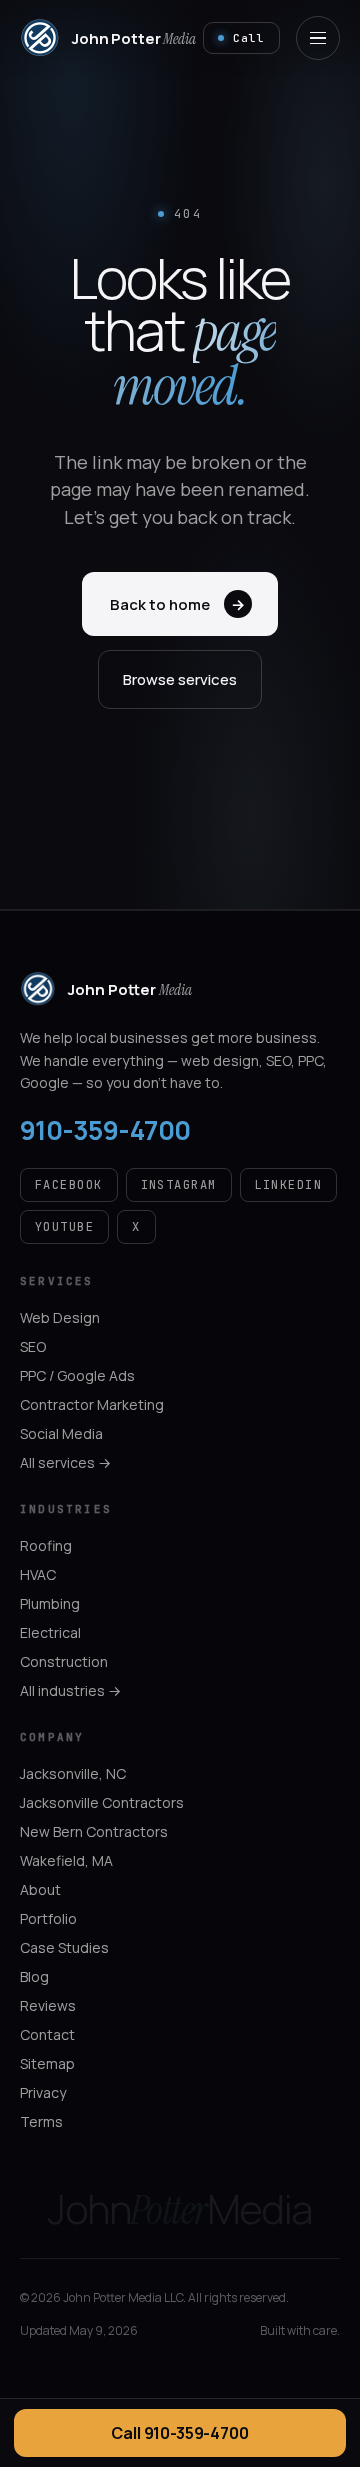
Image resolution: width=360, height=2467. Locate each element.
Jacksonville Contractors (102, 1802)
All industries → (70, 1690)
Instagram (179, 1185)
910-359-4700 (105, 1130)
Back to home (177, 604)
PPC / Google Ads (77, 1375)
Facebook (69, 1185)
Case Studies (64, 1947)
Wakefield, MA (66, 1860)
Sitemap (47, 2063)
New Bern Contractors (94, 1831)
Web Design (60, 1317)
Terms (41, 2121)
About (40, 1889)
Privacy (43, 2092)
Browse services (180, 679)
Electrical (50, 1632)
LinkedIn (289, 1185)
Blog (34, 1976)
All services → (65, 1462)
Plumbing (50, 1603)
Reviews (48, 2005)
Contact (47, 2034)
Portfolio (48, 1918)
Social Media (61, 1433)
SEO (33, 1346)
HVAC (38, 1574)
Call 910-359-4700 (179, 2433)
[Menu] (318, 38)
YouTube (64, 1227)
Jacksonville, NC (73, 1773)
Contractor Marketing (92, 1404)
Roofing (46, 1545)
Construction (64, 1661)
